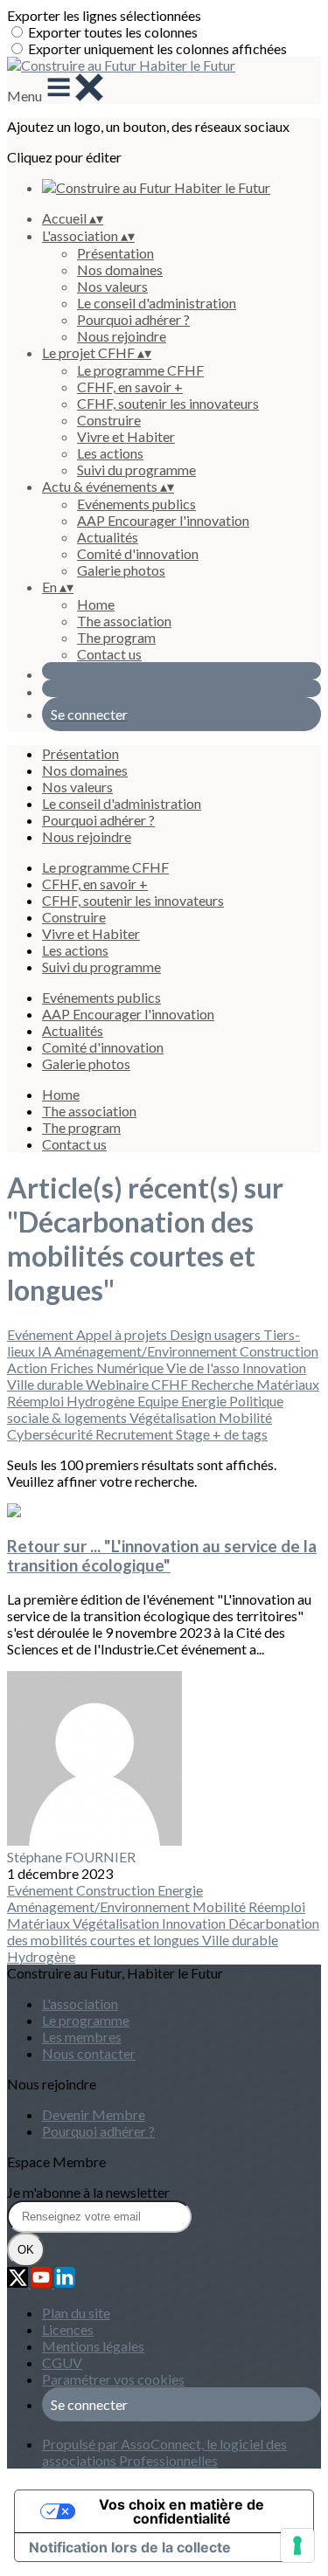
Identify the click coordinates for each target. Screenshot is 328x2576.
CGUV (62, 2362)
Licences (68, 2329)
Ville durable (46, 1384)
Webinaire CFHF (138, 1384)
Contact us (109, 654)
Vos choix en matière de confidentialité (181, 2511)
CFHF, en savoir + (130, 387)
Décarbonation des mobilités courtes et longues (163, 1931)
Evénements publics (136, 504)
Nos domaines (120, 269)
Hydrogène (102, 1401)
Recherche (223, 1384)
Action (28, 1367)
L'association (80, 2003)
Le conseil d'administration (157, 303)
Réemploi (37, 1401)
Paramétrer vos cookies (113, 2379)
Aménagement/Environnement (147, 1351)
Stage (194, 1434)
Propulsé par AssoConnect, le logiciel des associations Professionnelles (164, 2452)
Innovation (274, 1367)
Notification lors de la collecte (130, 2547)
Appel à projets (123, 1334)
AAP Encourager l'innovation (163, 520)
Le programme (86, 2020)
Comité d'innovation (138, 553)
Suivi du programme (136, 470)
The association (124, 621)
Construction (279, 1351)
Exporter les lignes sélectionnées (104, 15)
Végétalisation (174, 1417)
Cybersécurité (51, 1434)
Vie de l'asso (204, 1367)
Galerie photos (121, 570)
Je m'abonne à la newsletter (88, 2192)
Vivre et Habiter (126, 436)
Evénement (42, 1334)
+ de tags (240, 1434)
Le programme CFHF (140, 370)
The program (116, 637)
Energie (205, 1401)
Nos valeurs (112, 286)
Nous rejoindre (122, 336)
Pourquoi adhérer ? (133, 319)
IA (46, 1351)
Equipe (159, 1401)
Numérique (131, 1367)
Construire (109, 420)
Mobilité (245, 1417)
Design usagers (216, 1334)
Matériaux (288, 1384)
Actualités (108, 537)
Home (96, 604)
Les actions (110, 453)
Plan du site (76, 2313)
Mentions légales (93, 2346)
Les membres (82, 2037)
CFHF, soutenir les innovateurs (168, 403)
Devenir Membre (94, 2114)
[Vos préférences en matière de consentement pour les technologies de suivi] (297, 2545)
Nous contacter (89, 2053)
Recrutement (136, 1434)
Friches (73, 1367)
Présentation (115, 253)
